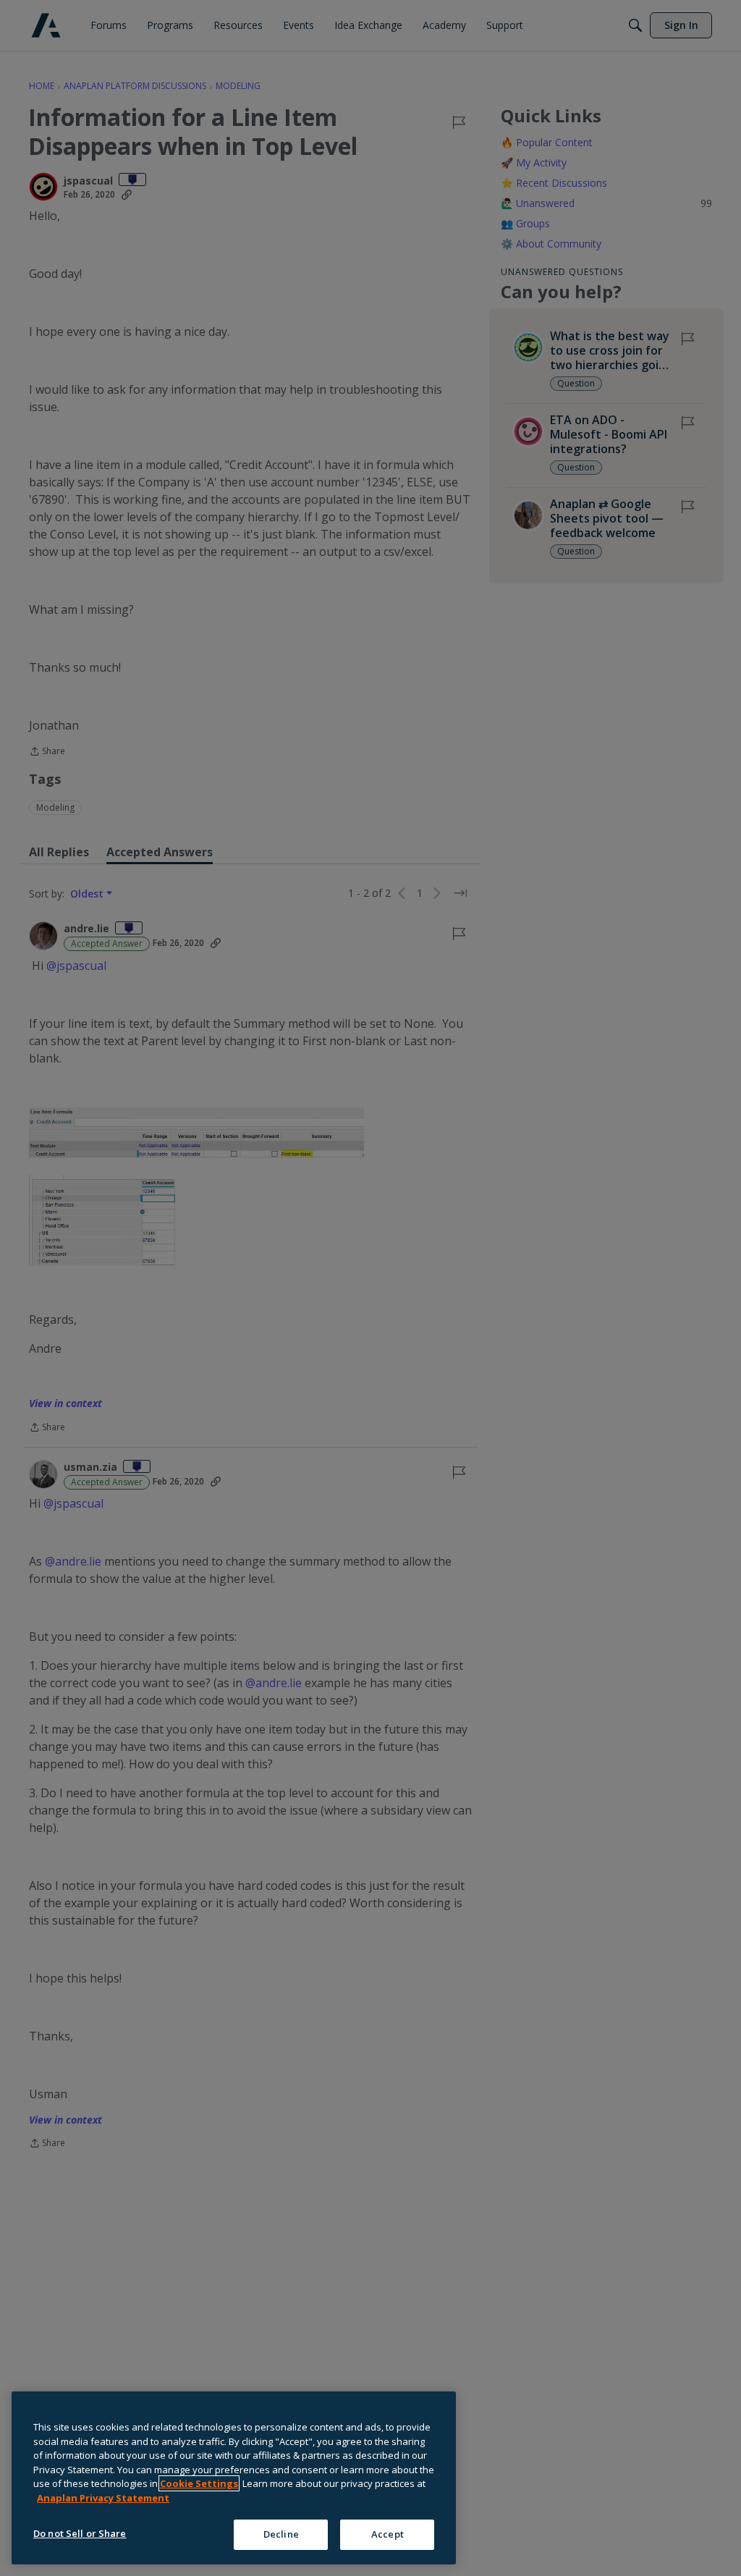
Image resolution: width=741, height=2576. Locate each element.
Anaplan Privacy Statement (103, 2498)
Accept (388, 2534)
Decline (281, 2534)
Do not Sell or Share (80, 2533)
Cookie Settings (199, 2483)
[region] (234, 2478)
